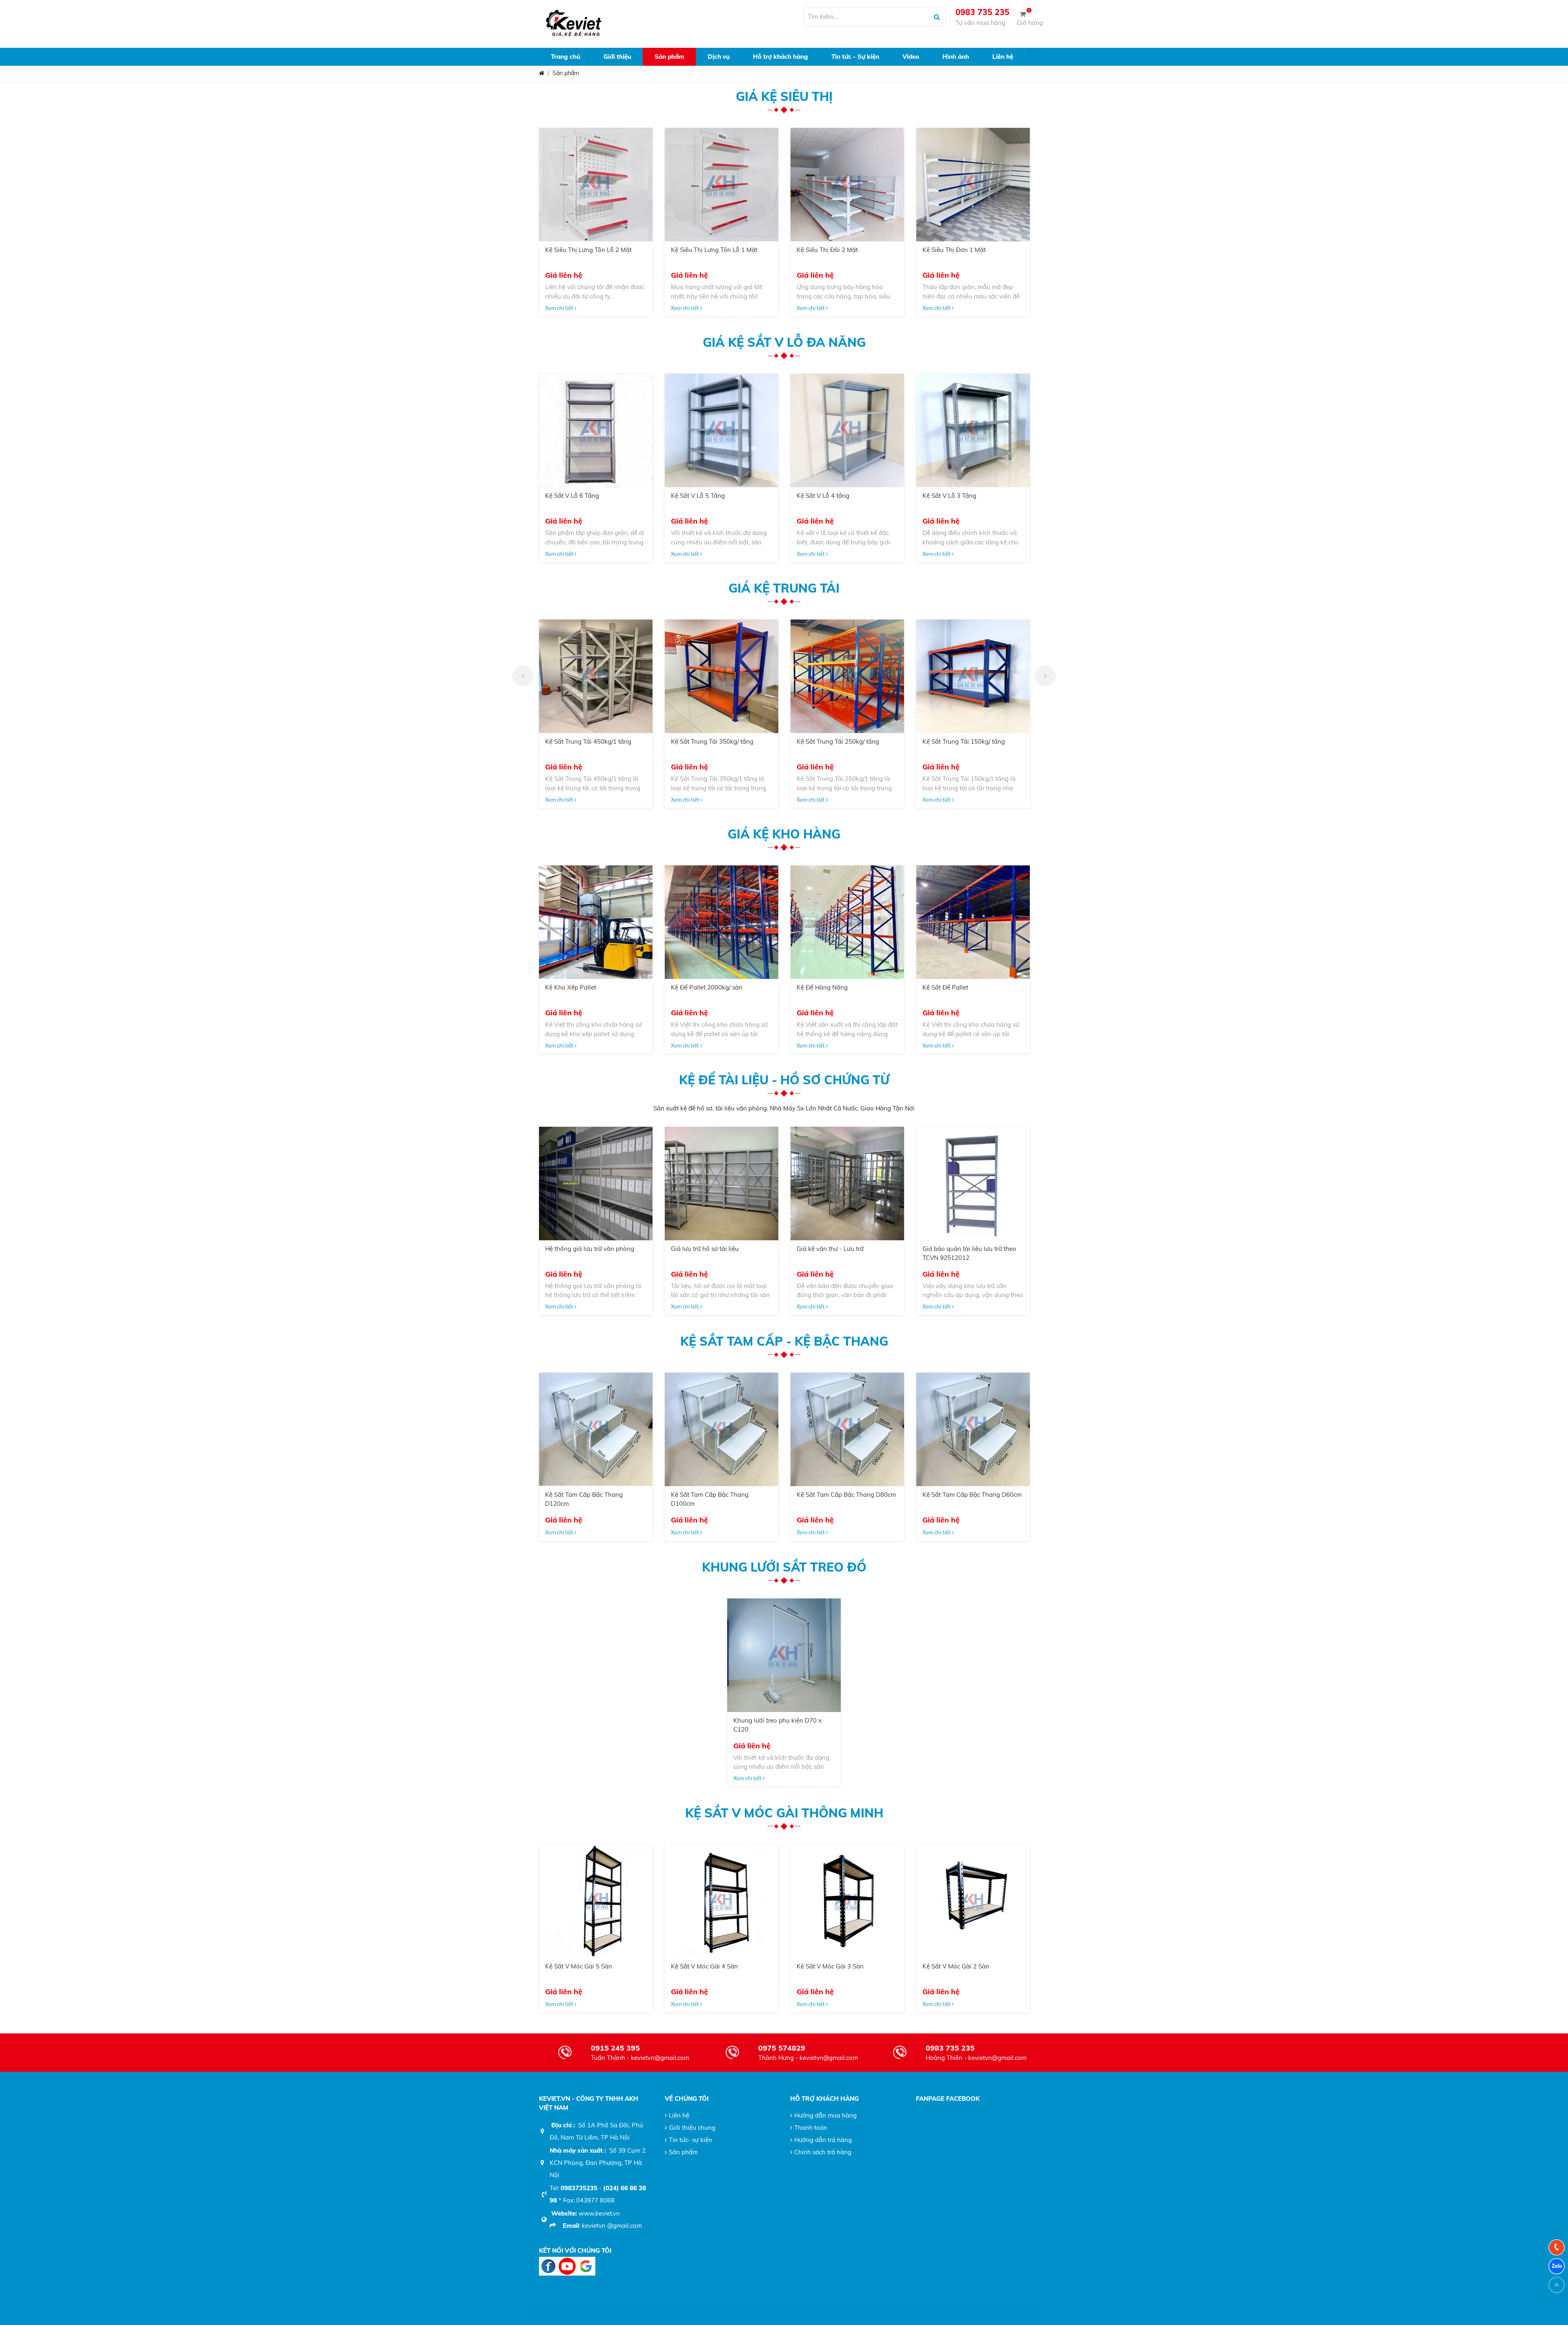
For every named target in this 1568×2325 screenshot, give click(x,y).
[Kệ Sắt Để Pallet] (973, 922)
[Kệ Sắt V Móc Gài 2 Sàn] (973, 1901)
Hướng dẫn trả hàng (823, 2140)
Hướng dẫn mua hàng (825, 2115)
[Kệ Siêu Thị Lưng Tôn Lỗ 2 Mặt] (596, 185)
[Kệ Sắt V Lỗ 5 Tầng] (722, 430)
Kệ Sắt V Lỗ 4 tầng (823, 496)
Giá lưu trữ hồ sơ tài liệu (705, 1249)
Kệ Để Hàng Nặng (822, 987)
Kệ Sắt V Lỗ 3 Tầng (949, 496)
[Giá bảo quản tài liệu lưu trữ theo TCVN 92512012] (973, 1184)
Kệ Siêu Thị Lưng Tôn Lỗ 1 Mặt (714, 250)
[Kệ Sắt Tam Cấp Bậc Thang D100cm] (722, 1429)
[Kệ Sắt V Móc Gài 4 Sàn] (722, 1901)
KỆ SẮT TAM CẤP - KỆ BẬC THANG (784, 1341)
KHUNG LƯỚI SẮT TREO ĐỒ (784, 1567)
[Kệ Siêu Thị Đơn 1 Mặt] (973, 185)
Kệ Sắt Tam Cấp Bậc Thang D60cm (972, 1495)
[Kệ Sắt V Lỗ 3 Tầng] (973, 430)
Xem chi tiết (560, 308)
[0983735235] (1557, 2247)
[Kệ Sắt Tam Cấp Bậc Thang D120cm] (596, 1429)
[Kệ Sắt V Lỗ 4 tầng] (847, 430)
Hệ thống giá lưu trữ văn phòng (590, 1249)
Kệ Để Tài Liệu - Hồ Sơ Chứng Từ (784, 1080)
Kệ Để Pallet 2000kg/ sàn (707, 987)
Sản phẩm (566, 73)
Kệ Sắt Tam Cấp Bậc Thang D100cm (710, 1499)
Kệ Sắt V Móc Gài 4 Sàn (704, 1966)
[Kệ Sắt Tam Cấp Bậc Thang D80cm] (847, 1429)
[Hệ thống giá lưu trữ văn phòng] (596, 1184)
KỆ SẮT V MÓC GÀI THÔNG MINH (784, 1813)
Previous (523, 676)
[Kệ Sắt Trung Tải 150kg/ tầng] (973, 676)
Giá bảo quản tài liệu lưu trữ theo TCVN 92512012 (969, 1253)
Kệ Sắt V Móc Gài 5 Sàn (579, 1966)
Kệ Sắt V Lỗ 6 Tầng (572, 496)
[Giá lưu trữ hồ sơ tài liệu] (722, 1184)
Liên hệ (679, 2115)
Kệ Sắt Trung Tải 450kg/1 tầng (588, 741)
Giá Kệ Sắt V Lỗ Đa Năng (784, 342)
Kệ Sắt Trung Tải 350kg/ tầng (712, 741)
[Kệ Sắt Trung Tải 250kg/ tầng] (847, 676)
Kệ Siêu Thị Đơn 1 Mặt (954, 250)
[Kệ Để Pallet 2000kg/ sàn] (722, 922)
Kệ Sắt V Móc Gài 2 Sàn (956, 1966)
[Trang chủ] (542, 73)
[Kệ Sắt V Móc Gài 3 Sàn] (847, 1901)
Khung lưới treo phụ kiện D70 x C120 (777, 1725)
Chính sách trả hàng (823, 2152)
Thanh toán (811, 2128)
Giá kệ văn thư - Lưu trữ (830, 1249)
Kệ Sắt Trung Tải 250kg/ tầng (838, 741)
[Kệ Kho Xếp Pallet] (596, 922)
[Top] (1557, 2285)
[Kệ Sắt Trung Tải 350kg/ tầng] (722, 676)
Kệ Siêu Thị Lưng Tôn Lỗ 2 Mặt (588, 250)
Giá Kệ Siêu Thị (784, 96)
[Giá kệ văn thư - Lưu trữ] (847, 1184)
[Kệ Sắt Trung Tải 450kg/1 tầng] (596, 676)
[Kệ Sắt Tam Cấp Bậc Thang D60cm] (973, 1429)
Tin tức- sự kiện (690, 2140)
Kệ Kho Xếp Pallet (571, 987)
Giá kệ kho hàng (784, 834)
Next (1045, 676)
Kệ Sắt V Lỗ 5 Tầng (698, 496)
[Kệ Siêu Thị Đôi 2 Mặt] (847, 185)
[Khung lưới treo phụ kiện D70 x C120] (784, 1655)
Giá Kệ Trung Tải (784, 588)
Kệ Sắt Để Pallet (945, 987)
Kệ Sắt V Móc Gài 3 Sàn (830, 1966)
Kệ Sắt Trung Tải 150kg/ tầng (964, 741)
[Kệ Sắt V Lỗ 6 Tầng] (596, 430)
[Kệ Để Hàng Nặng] (847, 922)
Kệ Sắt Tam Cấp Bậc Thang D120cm (584, 1499)
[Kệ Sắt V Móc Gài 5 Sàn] (596, 1901)
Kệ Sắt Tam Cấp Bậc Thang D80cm (846, 1495)
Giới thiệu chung (692, 2128)
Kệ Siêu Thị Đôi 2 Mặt (827, 250)
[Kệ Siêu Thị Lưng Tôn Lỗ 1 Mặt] (722, 185)
